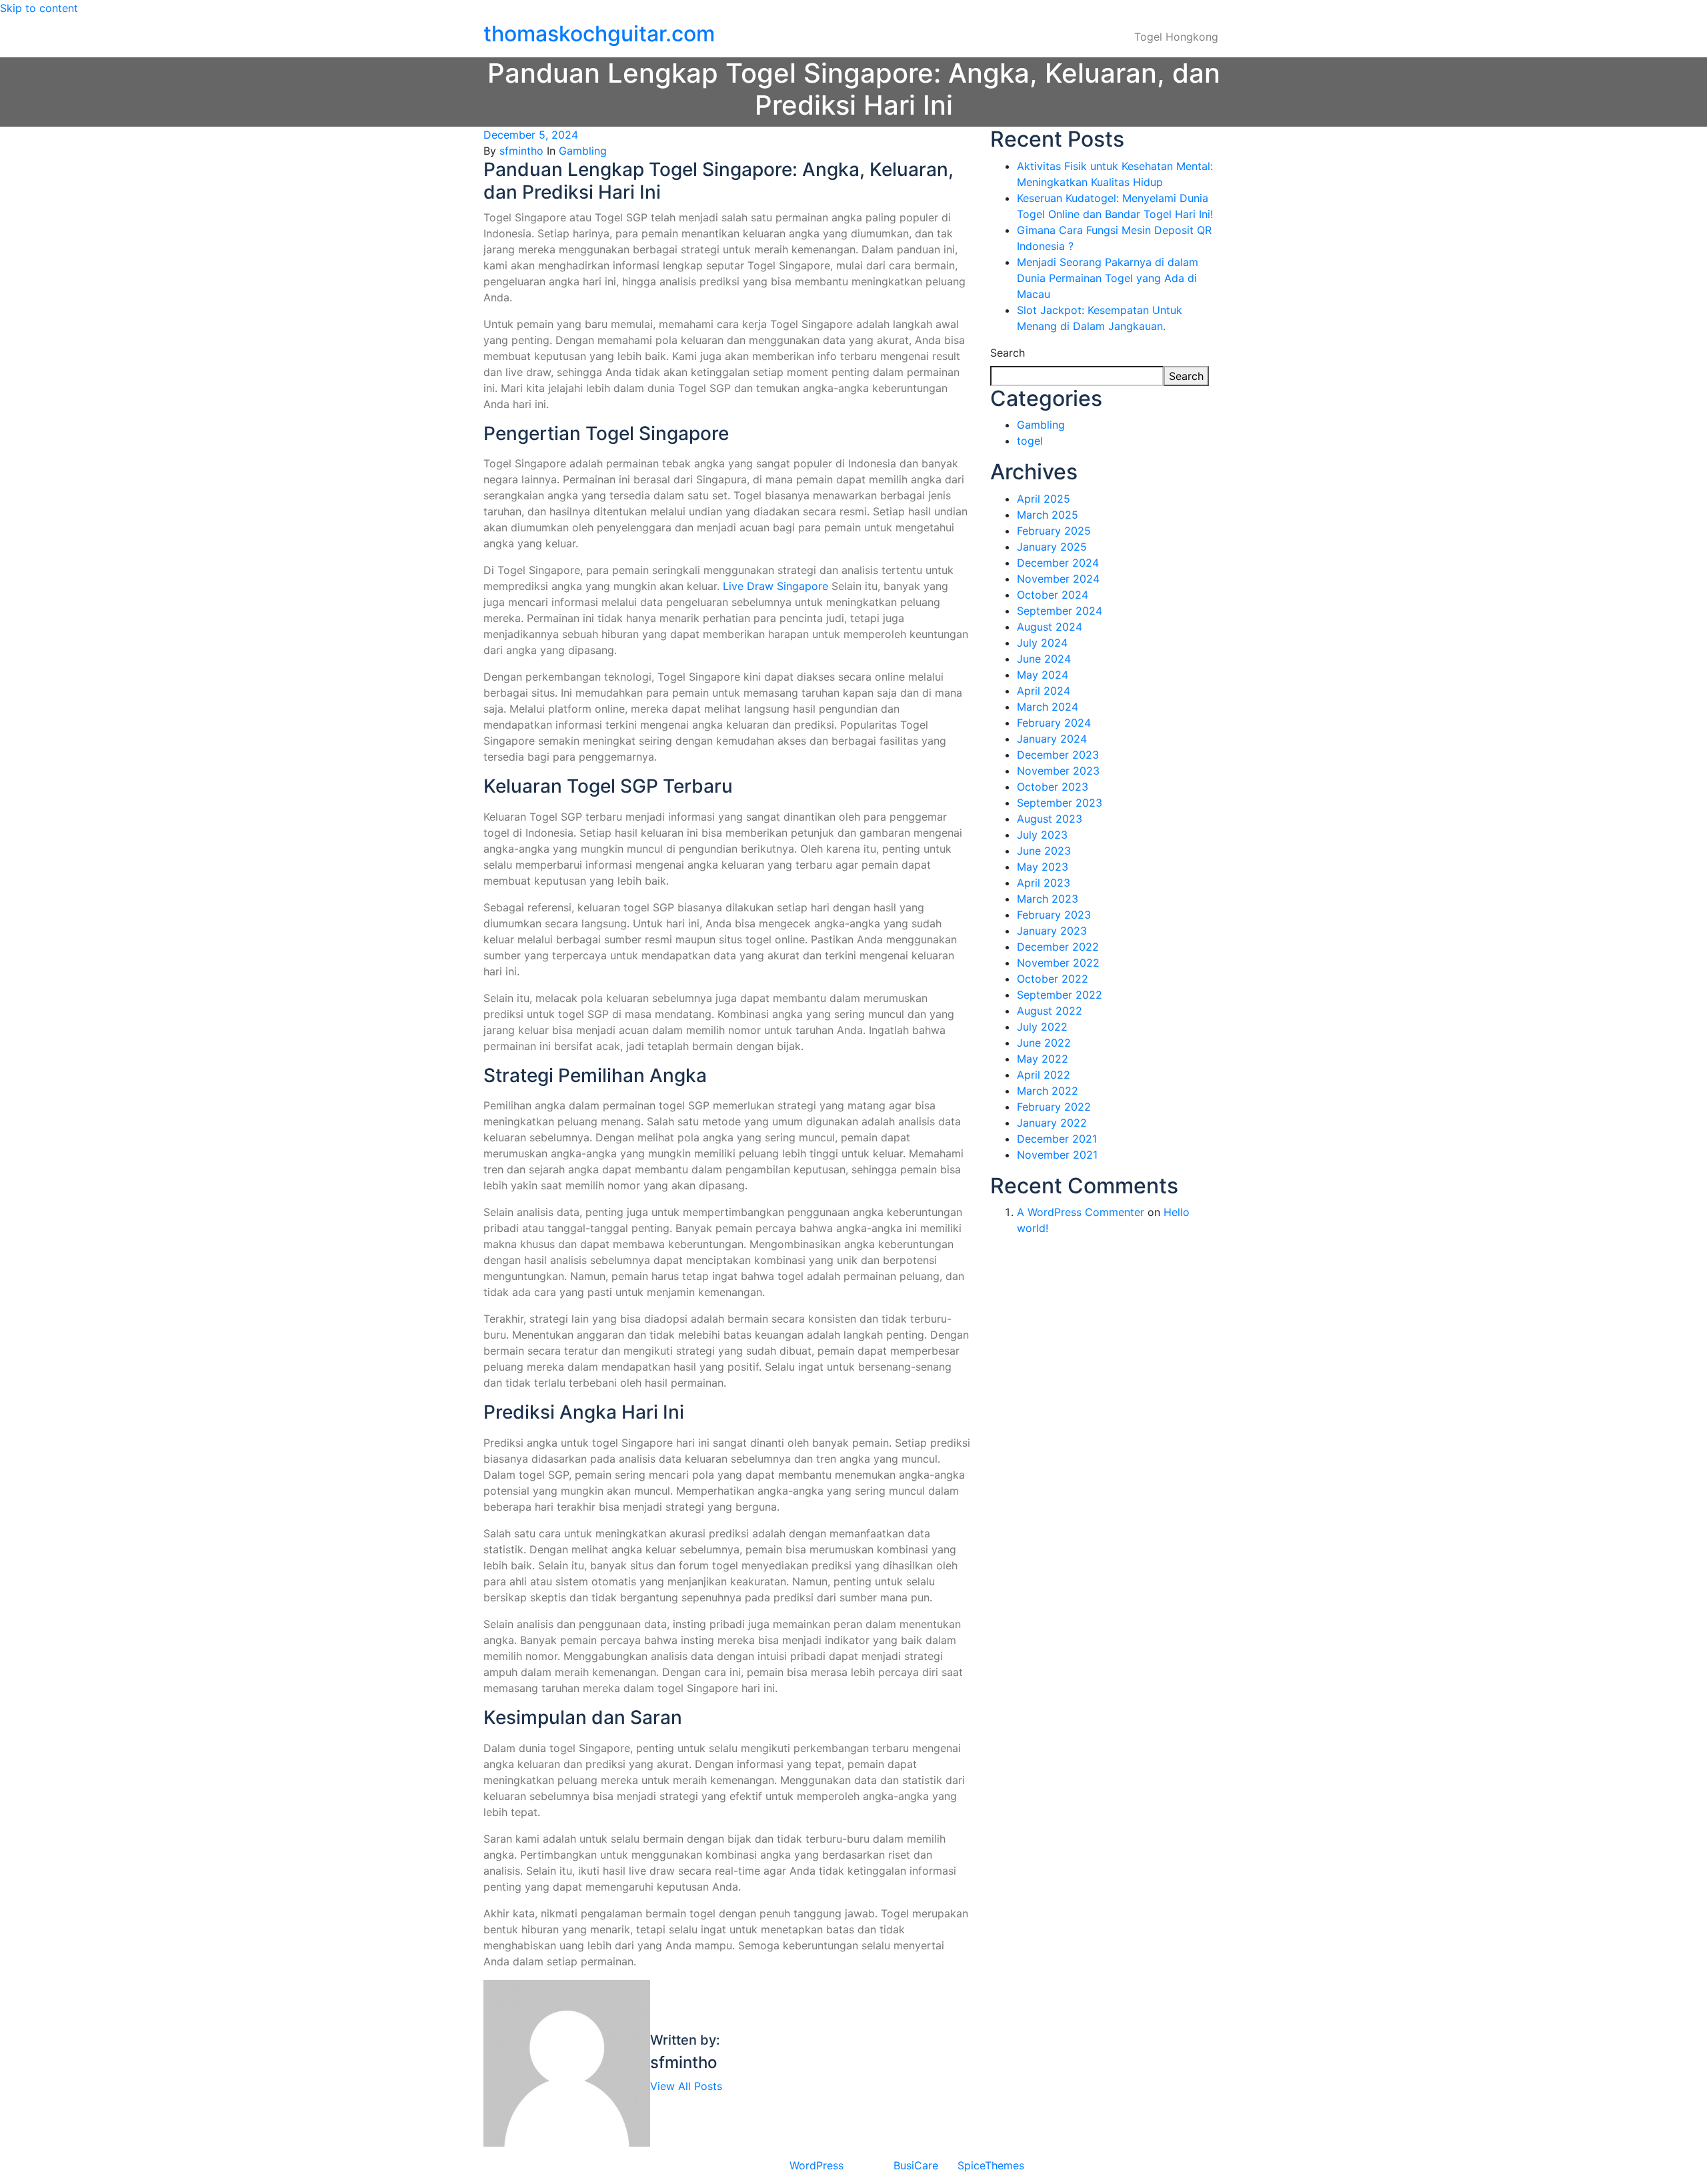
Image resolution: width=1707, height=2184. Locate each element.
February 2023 (1054, 915)
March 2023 (1048, 899)
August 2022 (1050, 1011)
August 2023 (1050, 819)
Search (1008, 353)
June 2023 (1044, 851)
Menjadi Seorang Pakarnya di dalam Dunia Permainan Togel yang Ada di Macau (1108, 278)
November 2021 (1057, 1155)
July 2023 (1042, 835)
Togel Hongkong (1176, 37)
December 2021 (1057, 1139)
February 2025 (1054, 531)
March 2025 (1048, 515)
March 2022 (1048, 1091)
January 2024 (1052, 739)
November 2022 (1058, 963)
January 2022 (1052, 1123)
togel (1030, 441)
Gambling (583, 151)
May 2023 (1043, 867)
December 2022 (1058, 947)
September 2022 (1060, 995)
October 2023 (1053, 787)
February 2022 (1054, 1107)
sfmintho (521, 151)
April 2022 (1044, 1075)
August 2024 (1050, 627)
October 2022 (1053, 979)
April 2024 (1044, 691)
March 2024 (1048, 707)
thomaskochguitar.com (599, 34)
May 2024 (1043, 675)
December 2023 (1058, 755)
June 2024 (1044, 659)
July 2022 (1042, 1027)
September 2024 (1060, 611)
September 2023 (1060, 803)
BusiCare (918, 2165)
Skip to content (39, 8)
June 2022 (1044, 1043)
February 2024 (1054, 723)
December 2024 (1058, 563)
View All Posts (686, 2086)
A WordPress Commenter (1081, 1212)
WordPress (816, 2165)
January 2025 (1052, 547)
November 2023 (1058, 771)
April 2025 (1044, 499)
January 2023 (1052, 931)
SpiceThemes (989, 2165)
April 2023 (1044, 883)
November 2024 (1058, 579)
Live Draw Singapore (775, 586)
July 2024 (1042, 643)
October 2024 (1053, 595)
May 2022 (1043, 1059)
